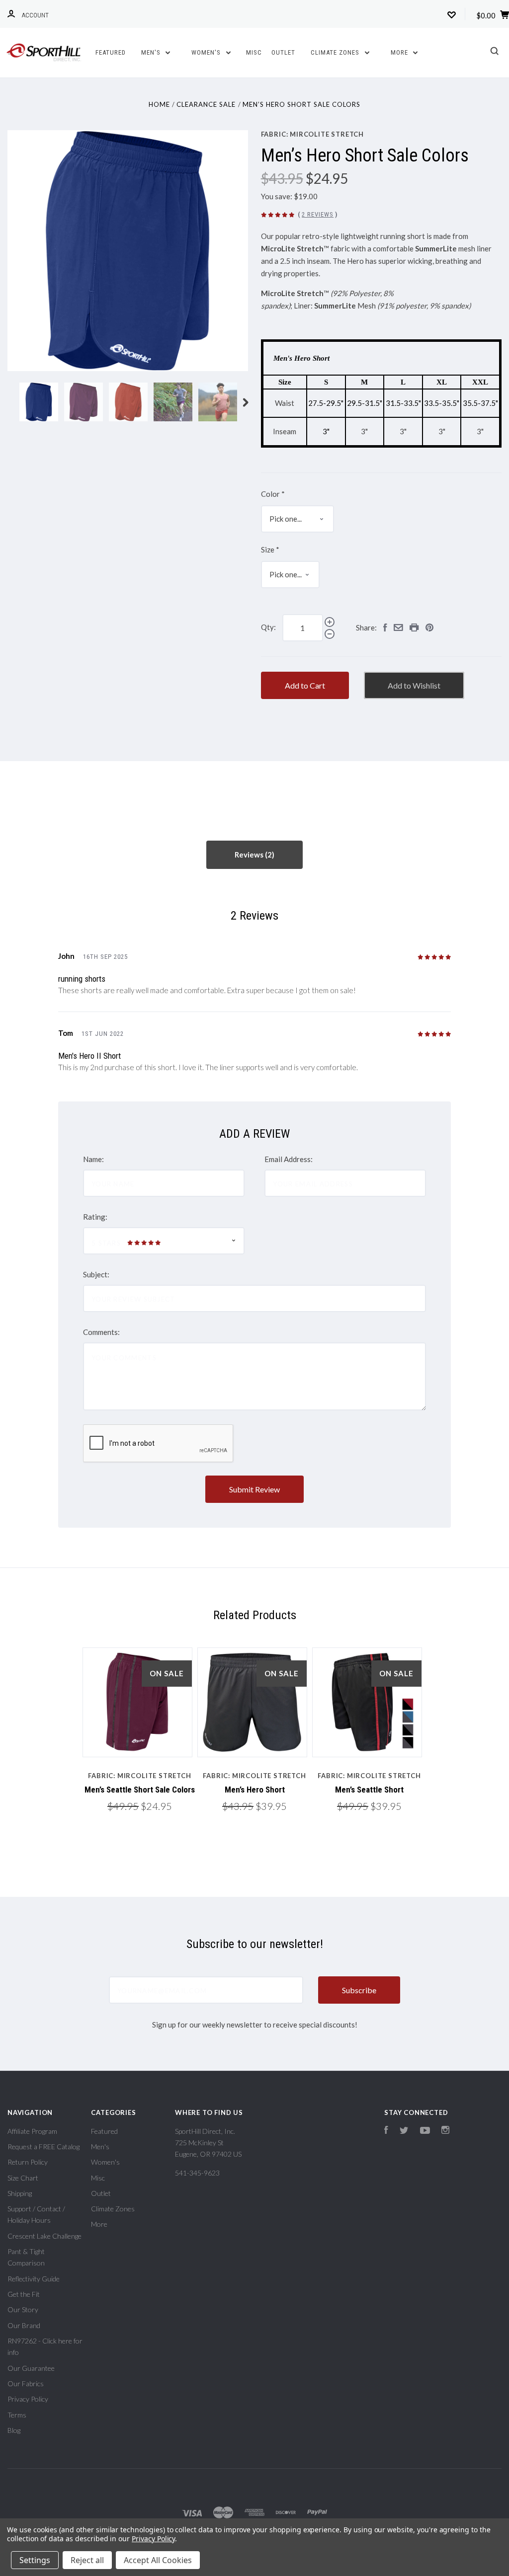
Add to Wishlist (414, 685)
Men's (152, 52)
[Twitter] (404, 2131)
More (400, 52)
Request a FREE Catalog (43, 2147)
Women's (207, 52)
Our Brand (24, 2325)
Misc (254, 52)
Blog (14, 2430)
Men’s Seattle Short (369, 1790)
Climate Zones (336, 52)
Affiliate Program (32, 2131)
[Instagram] (445, 2131)
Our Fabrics (26, 2383)
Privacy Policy (28, 2399)
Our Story (23, 2309)
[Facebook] (386, 2131)
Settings (35, 2560)
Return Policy (28, 2162)
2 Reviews (318, 214)
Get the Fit (24, 2294)
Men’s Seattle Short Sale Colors (140, 1790)
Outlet (283, 52)
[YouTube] (425, 2131)
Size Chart (23, 2178)
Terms (17, 2415)
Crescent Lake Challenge (44, 2236)
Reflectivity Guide (34, 2279)
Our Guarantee (31, 2368)
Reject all (87, 2560)
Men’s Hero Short (255, 1790)
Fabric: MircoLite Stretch (312, 134)
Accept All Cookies (158, 2560)
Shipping (20, 2193)
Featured (111, 52)
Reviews (250, 855)
